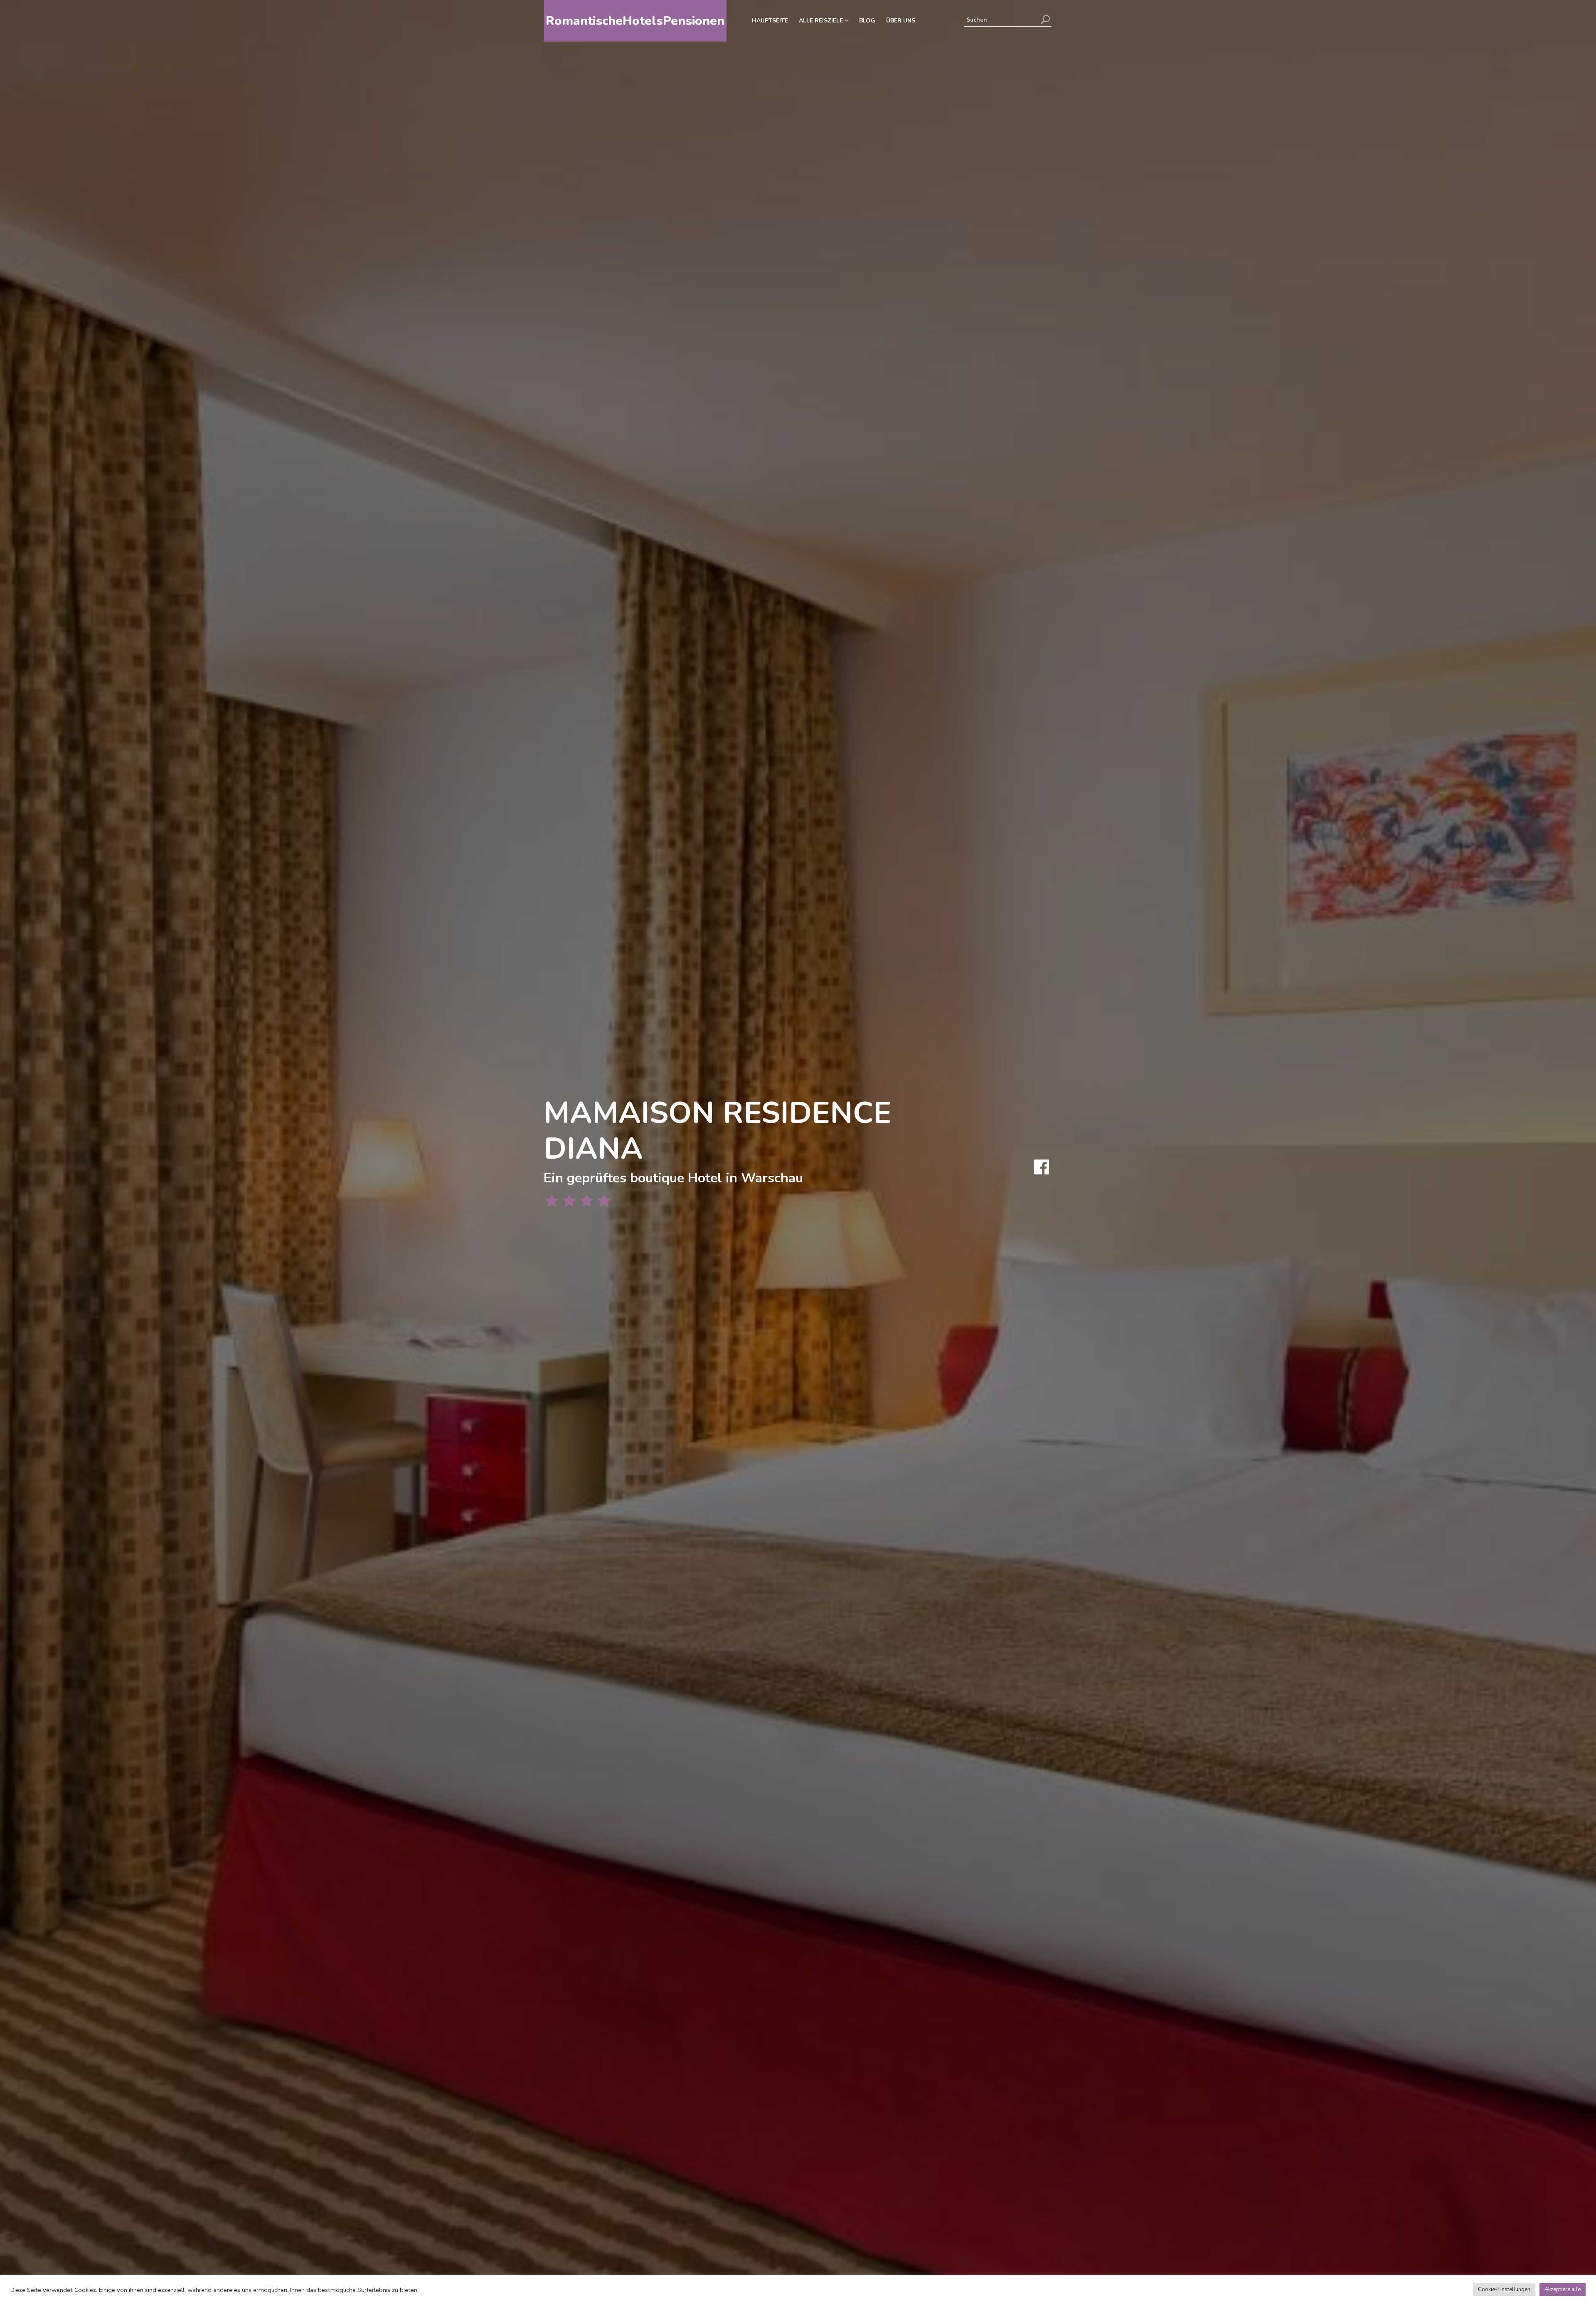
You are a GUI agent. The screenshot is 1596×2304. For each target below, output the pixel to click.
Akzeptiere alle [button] (1563, 2289)
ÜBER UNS (901, 21)
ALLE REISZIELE (822, 21)
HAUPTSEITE (770, 21)
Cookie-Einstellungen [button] (1504, 2289)
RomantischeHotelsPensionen (635, 21)
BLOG (867, 21)
